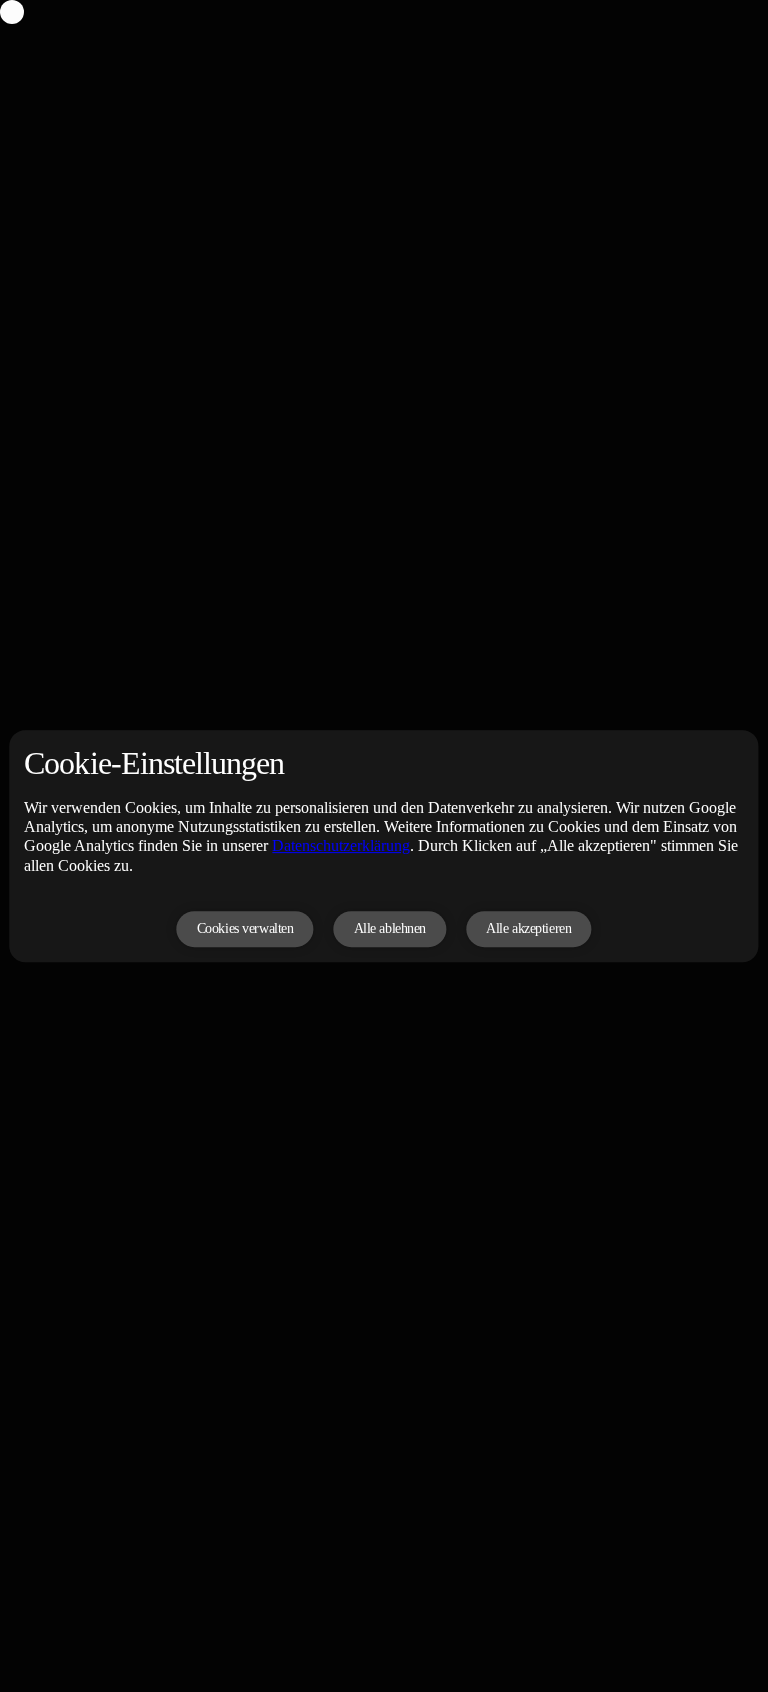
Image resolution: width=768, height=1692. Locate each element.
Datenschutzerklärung (341, 846)
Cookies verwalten (245, 928)
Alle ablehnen (390, 928)
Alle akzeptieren (528, 928)
